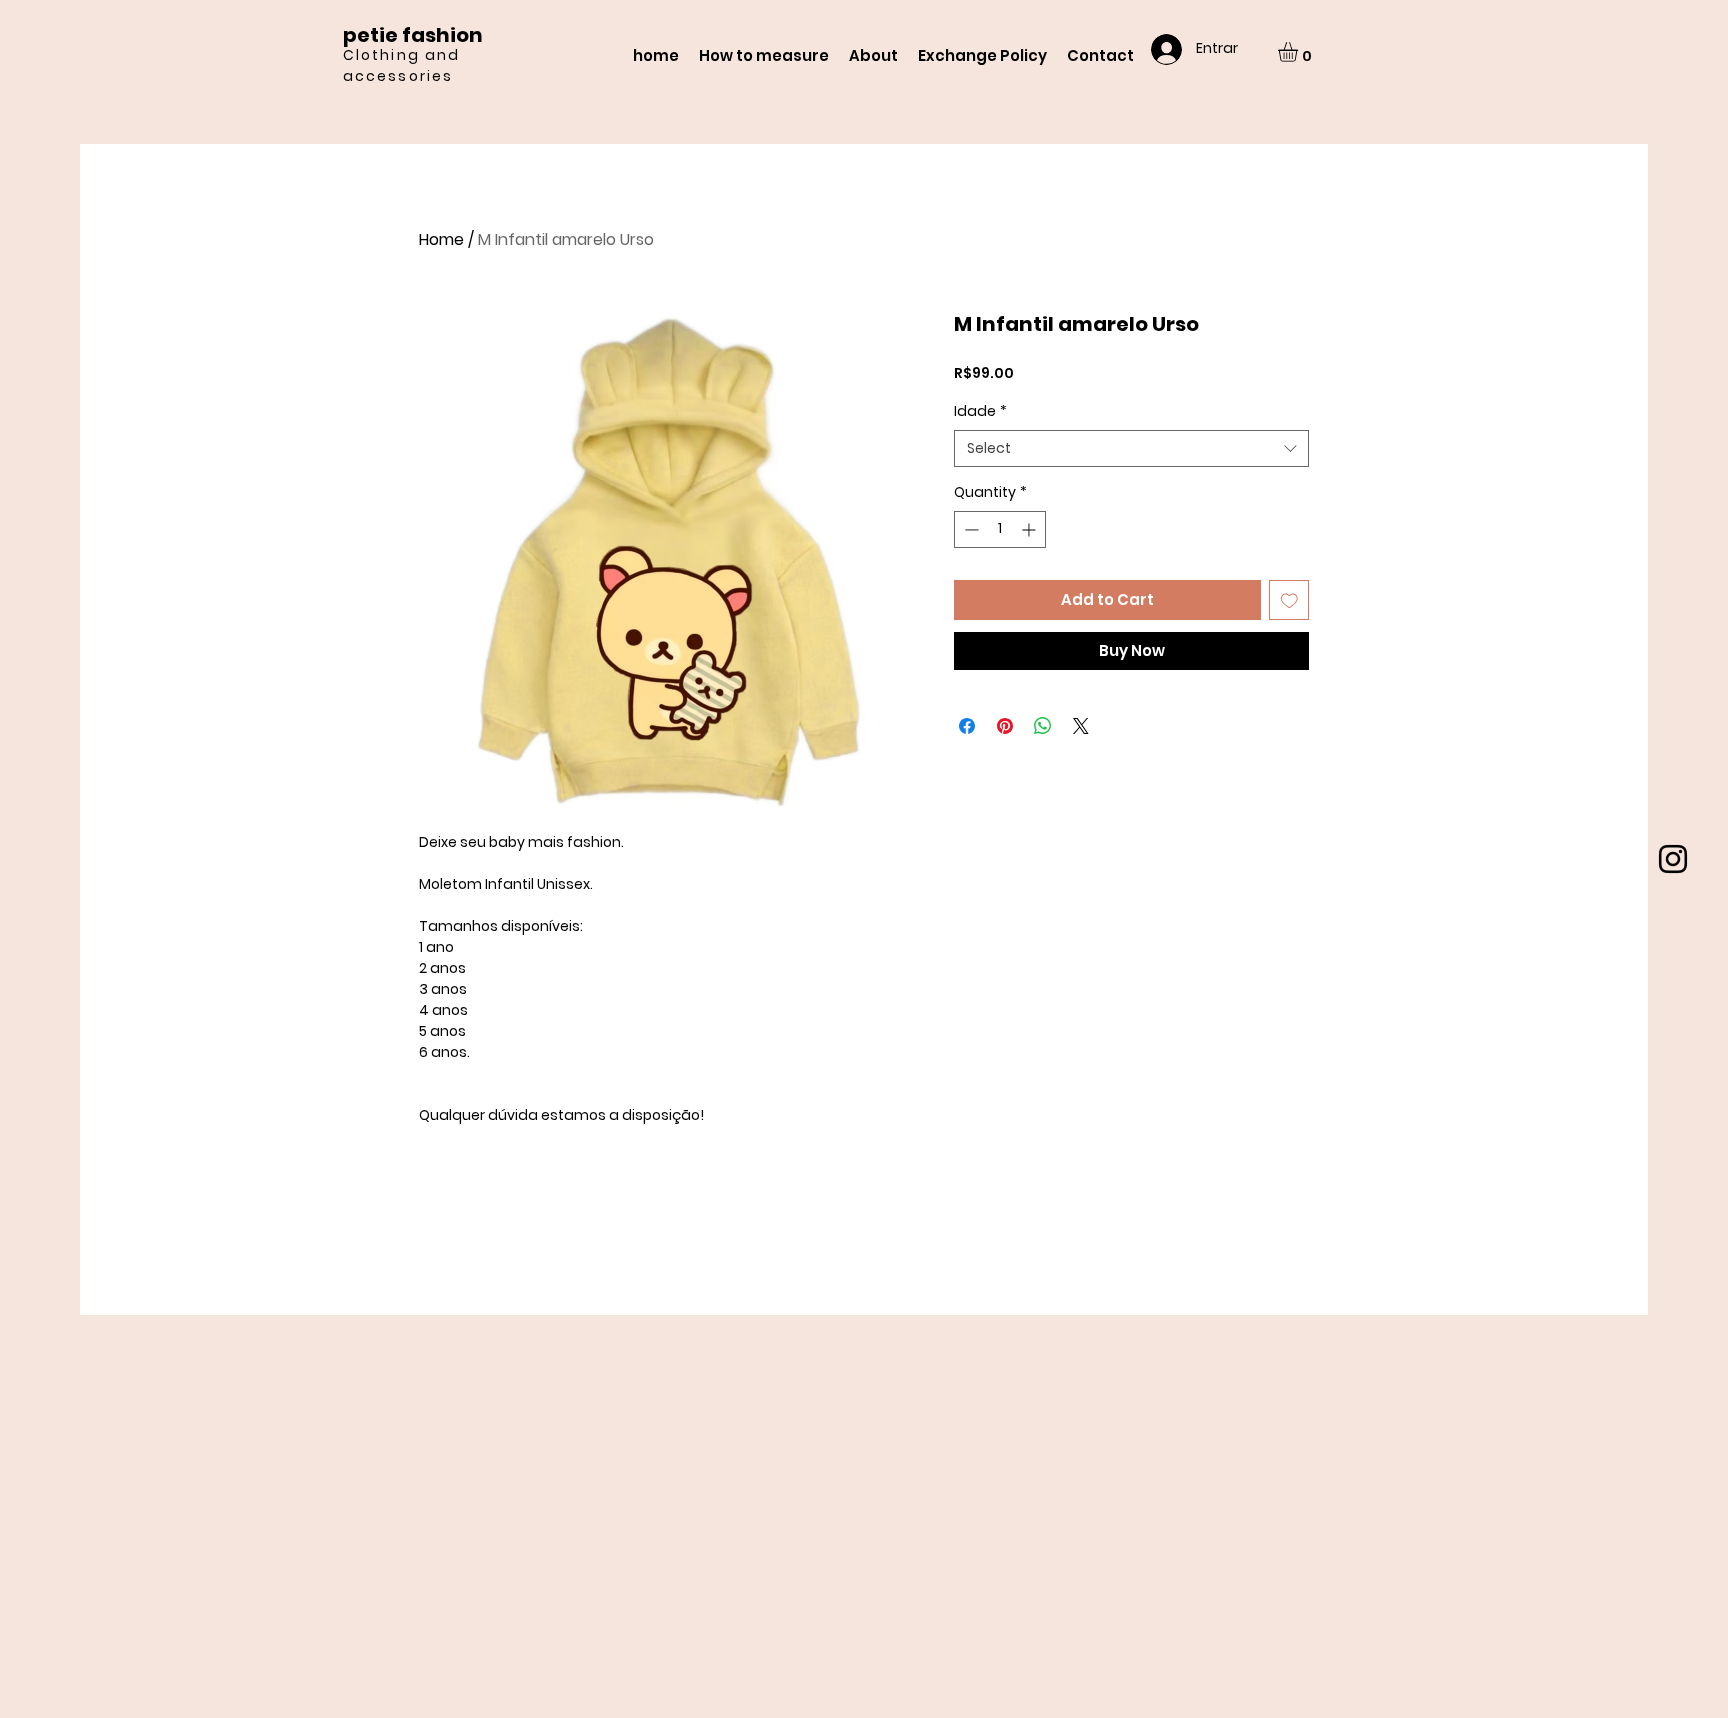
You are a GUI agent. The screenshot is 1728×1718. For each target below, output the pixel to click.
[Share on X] (1081, 726)
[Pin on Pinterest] (1005, 726)
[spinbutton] (1000, 529)
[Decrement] (969, 529)
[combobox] (1131, 449)
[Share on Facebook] (967, 726)
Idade (980, 411)
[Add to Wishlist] (1289, 600)
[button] (1299, 52)
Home (441, 239)
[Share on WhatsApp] (1043, 726)
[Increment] (1030, 529)
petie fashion (413, 35)
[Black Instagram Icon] (1673, 859)
